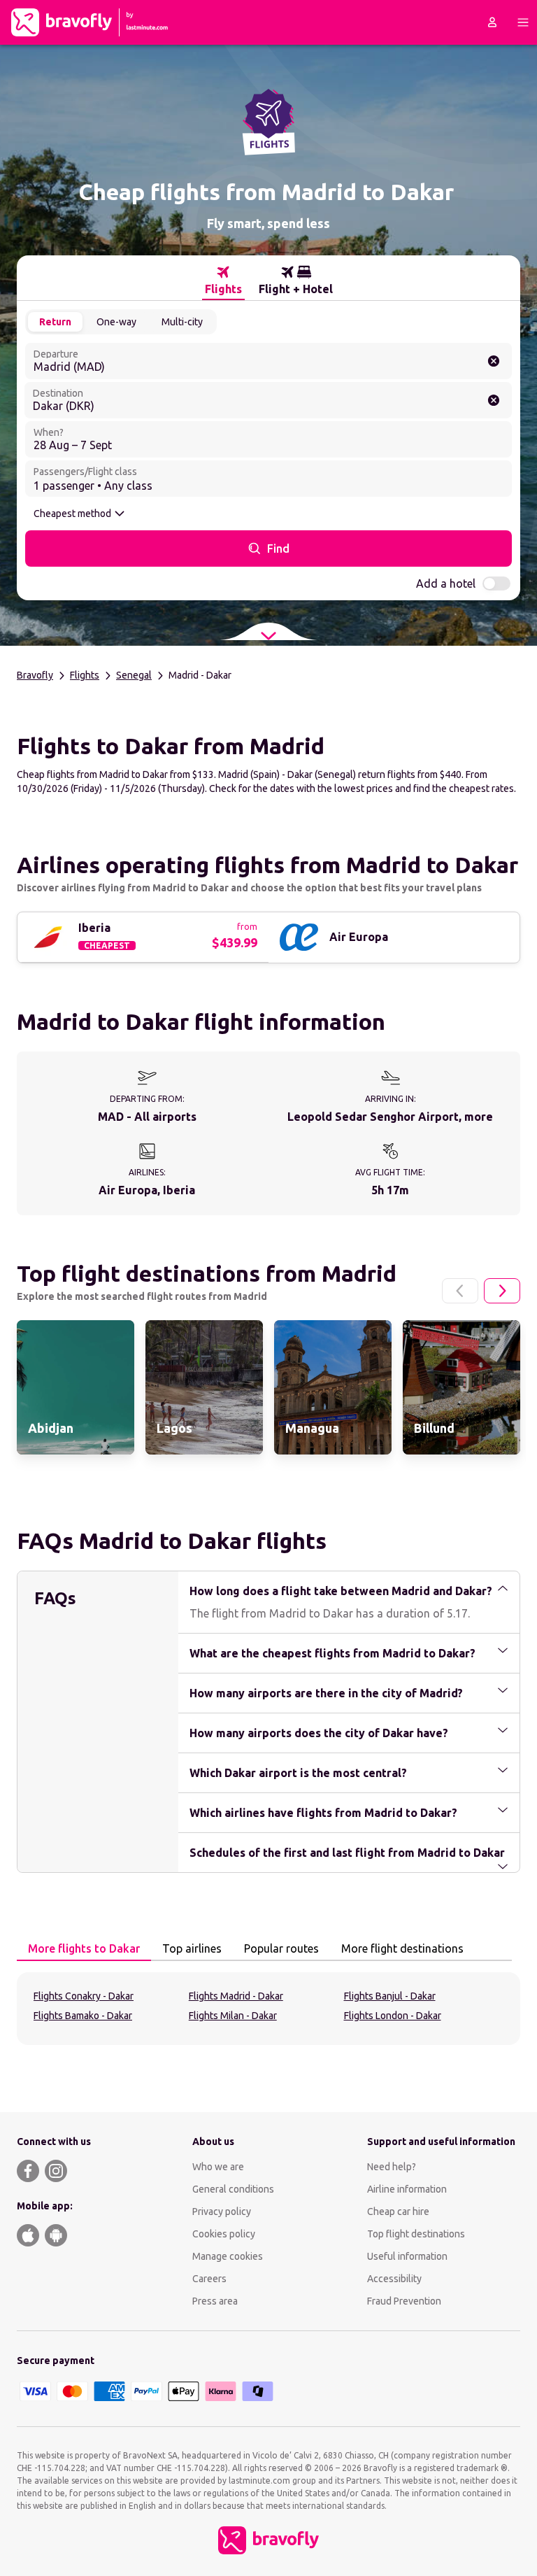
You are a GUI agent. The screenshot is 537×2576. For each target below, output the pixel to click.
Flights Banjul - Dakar (390, 1996)
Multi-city (182, 322)
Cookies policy (224, 2234)
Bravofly (35, 675)
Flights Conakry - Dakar (84, 1996)
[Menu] (523, 22)
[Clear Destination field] (494, 400)
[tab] (223, 281)
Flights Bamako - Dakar (83, 2016)
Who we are (218, 2167)
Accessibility (394, 2279)
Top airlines (192, 1948)
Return (55, 322)
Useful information (407, 2256)
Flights (85, 675)
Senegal (134, 675)
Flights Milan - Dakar (233, 2016)
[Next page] (502, 1291)
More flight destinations (402, 1948)
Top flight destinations (416, 2234)
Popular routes (281, 1948)
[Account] (492, 22)
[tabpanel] (268, 2009)
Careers (209, 2279)
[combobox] (268, 361)
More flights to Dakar (84, 1948)
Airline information (407, 2189)
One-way (116, 322)
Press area (215, 2301)
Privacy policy (222, 2211)
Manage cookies (228, 2256)
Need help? (392, 2167)
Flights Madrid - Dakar (236, 1996)
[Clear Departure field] (494, 361)
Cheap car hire (398, 2211)
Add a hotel (446, 583)
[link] (76, 1387)
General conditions (233, 2189)
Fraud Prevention (404, 2301)
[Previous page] (460, 1291)
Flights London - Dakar (393, 2016)
